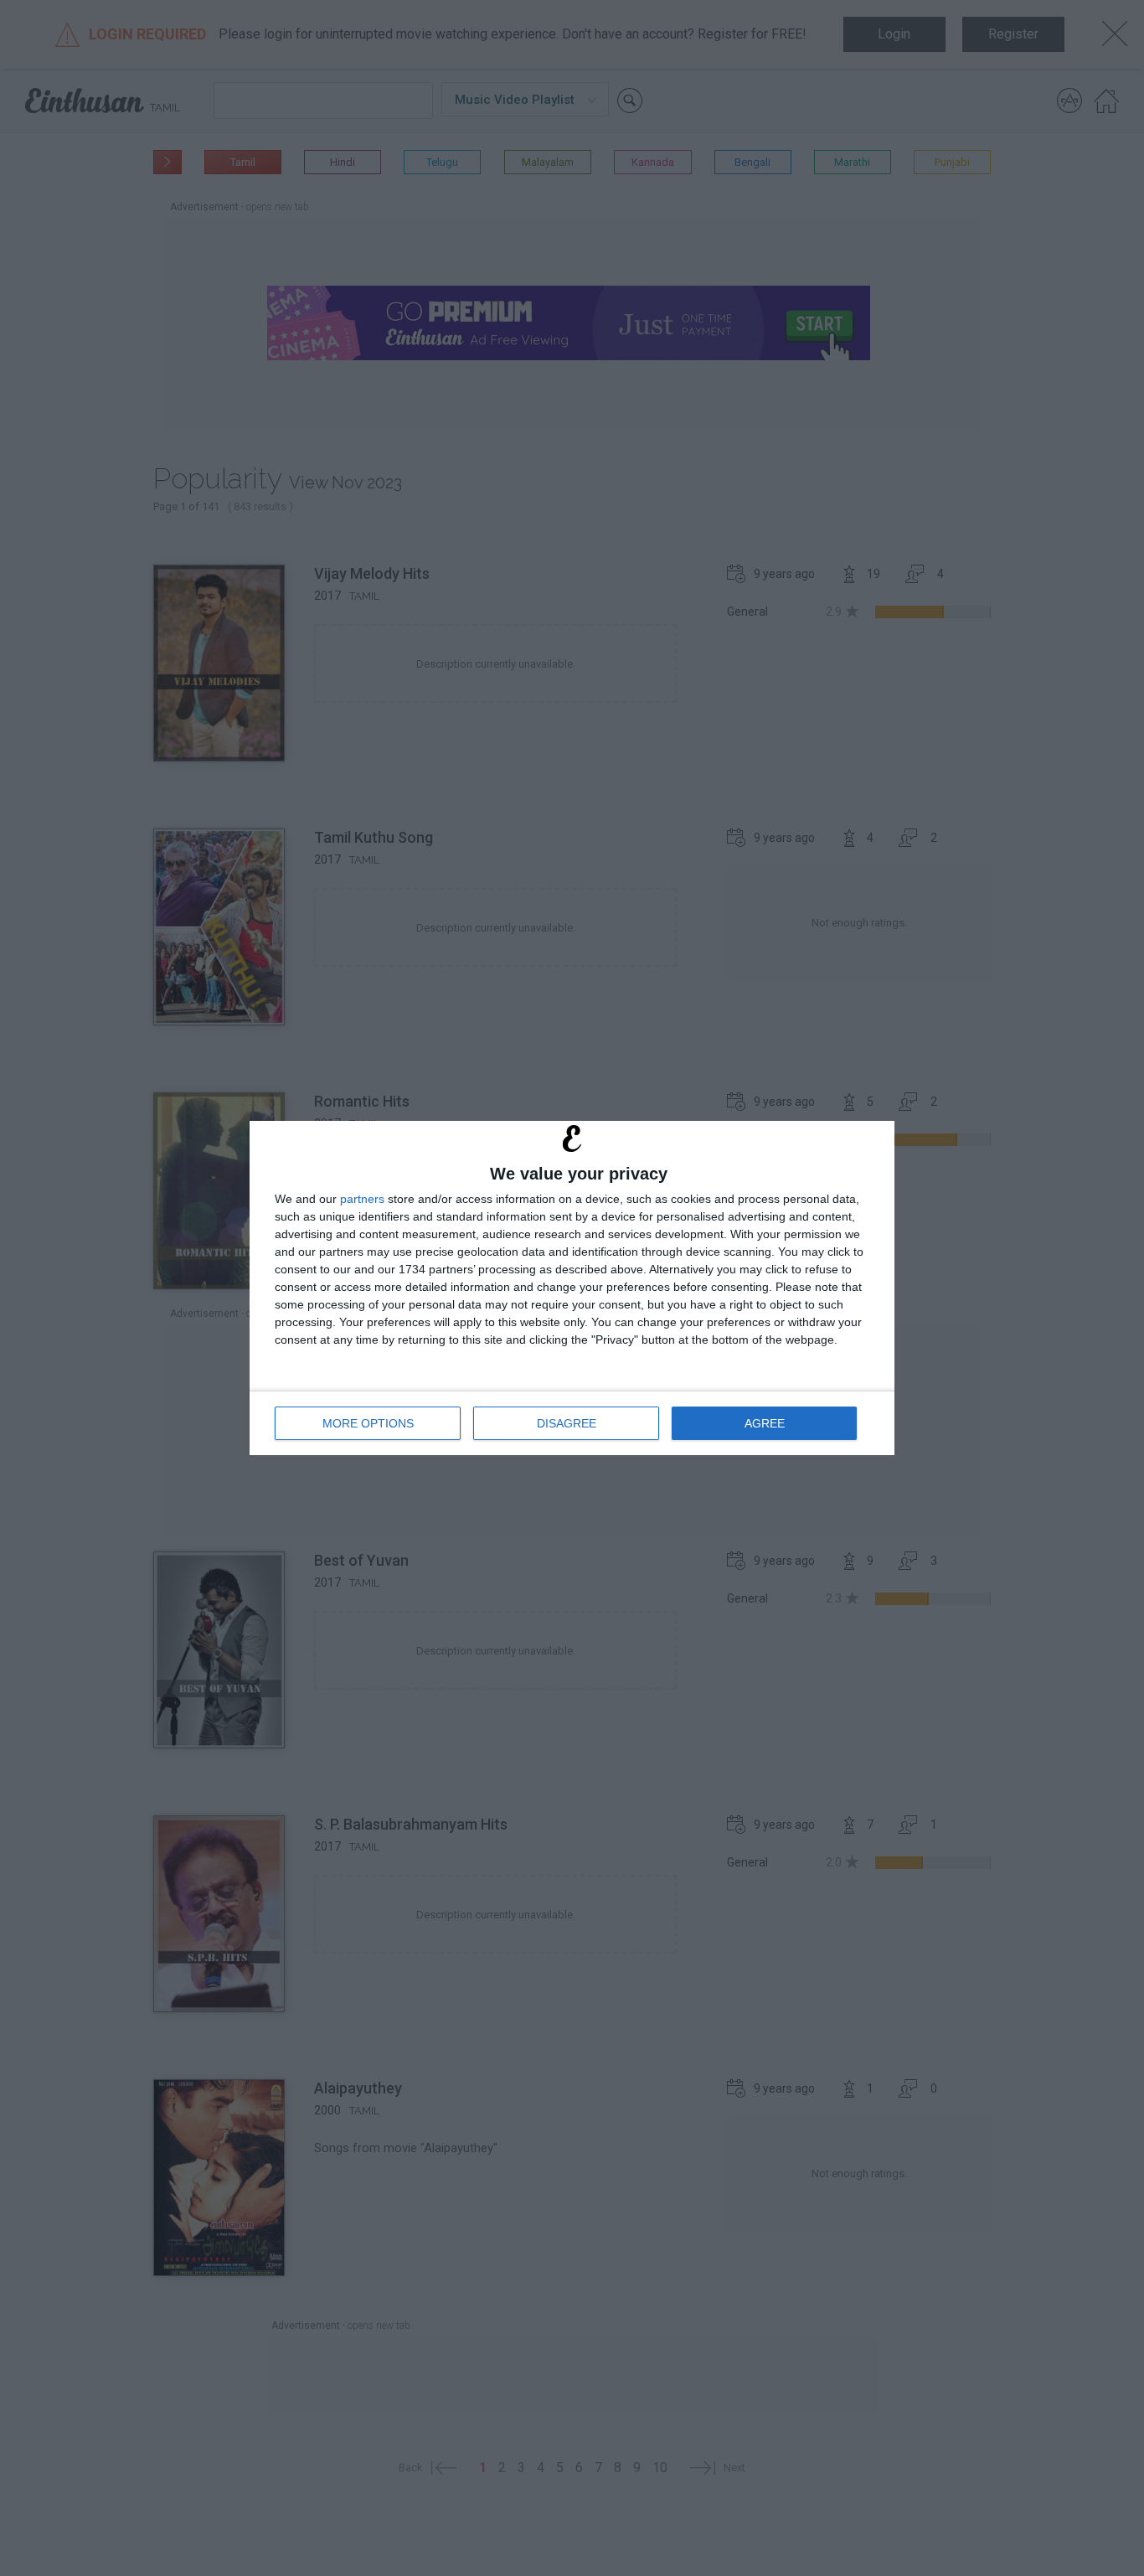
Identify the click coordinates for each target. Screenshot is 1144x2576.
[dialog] (572, 1288)
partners (362, 1199)
